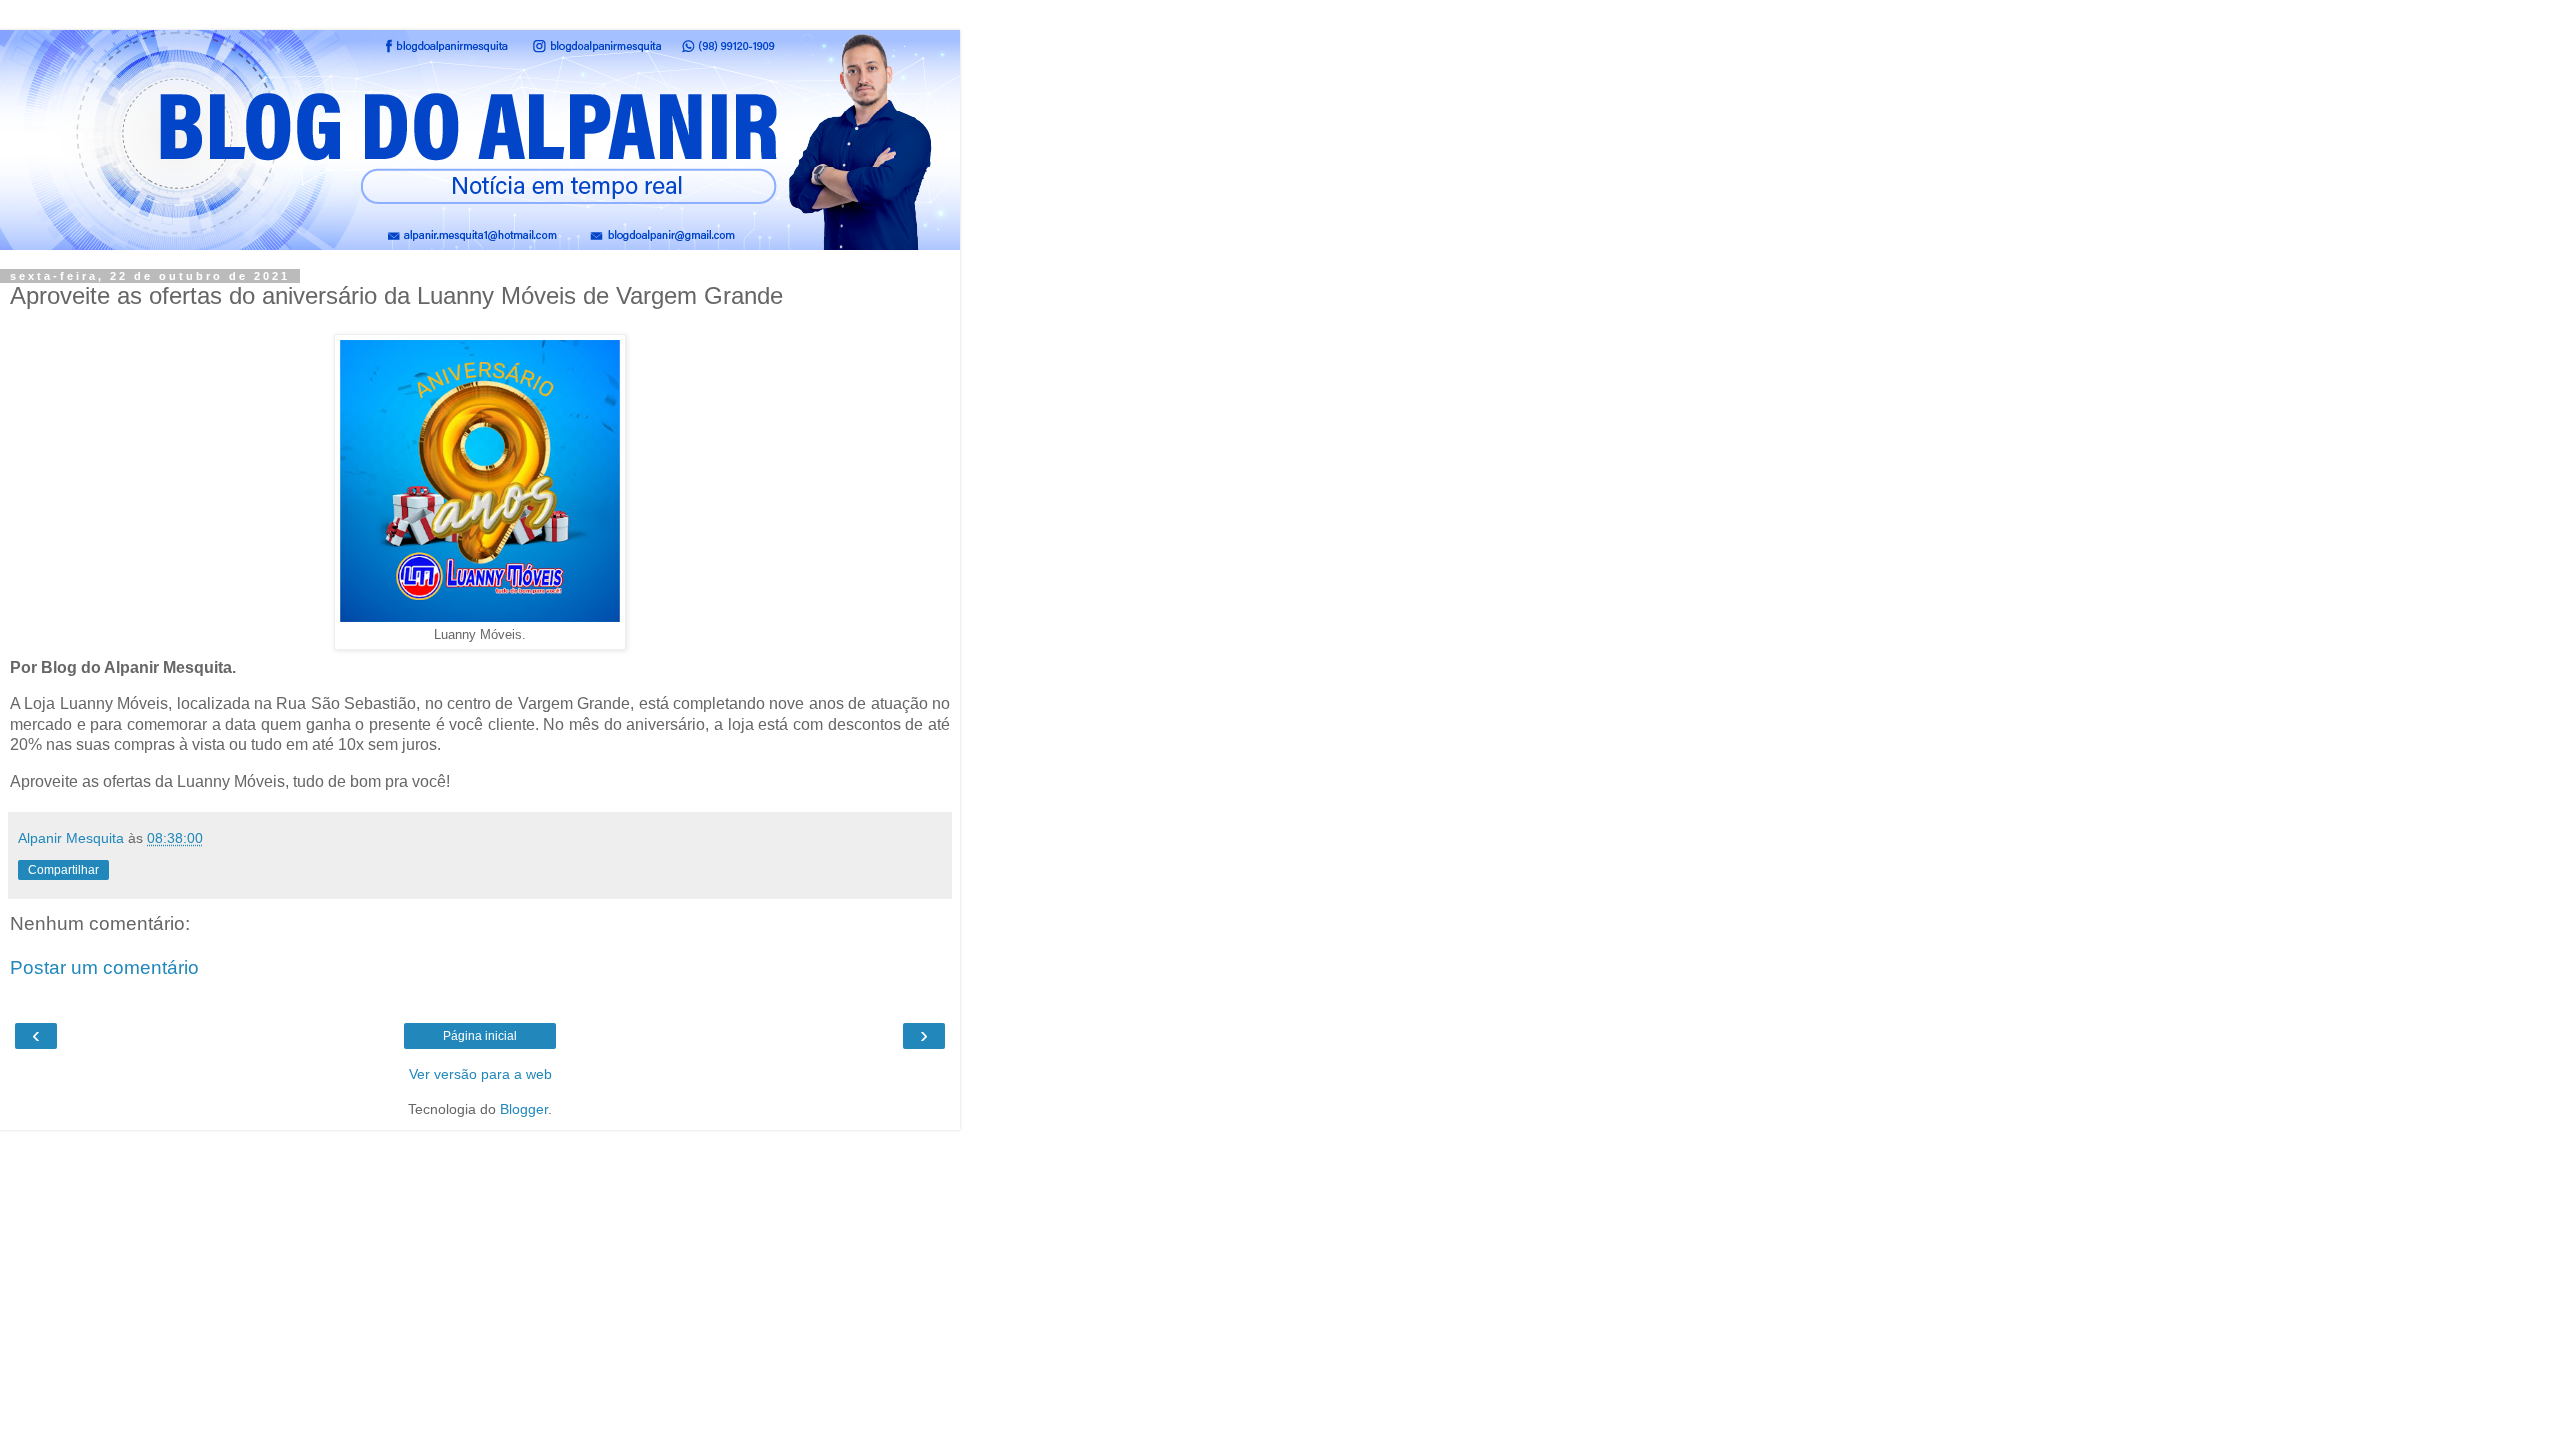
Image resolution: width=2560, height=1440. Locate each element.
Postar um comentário (104, 967)
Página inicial (480, 1036)
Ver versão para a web (480, 1074)
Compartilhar (63, 870)
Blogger (524, 1109)
